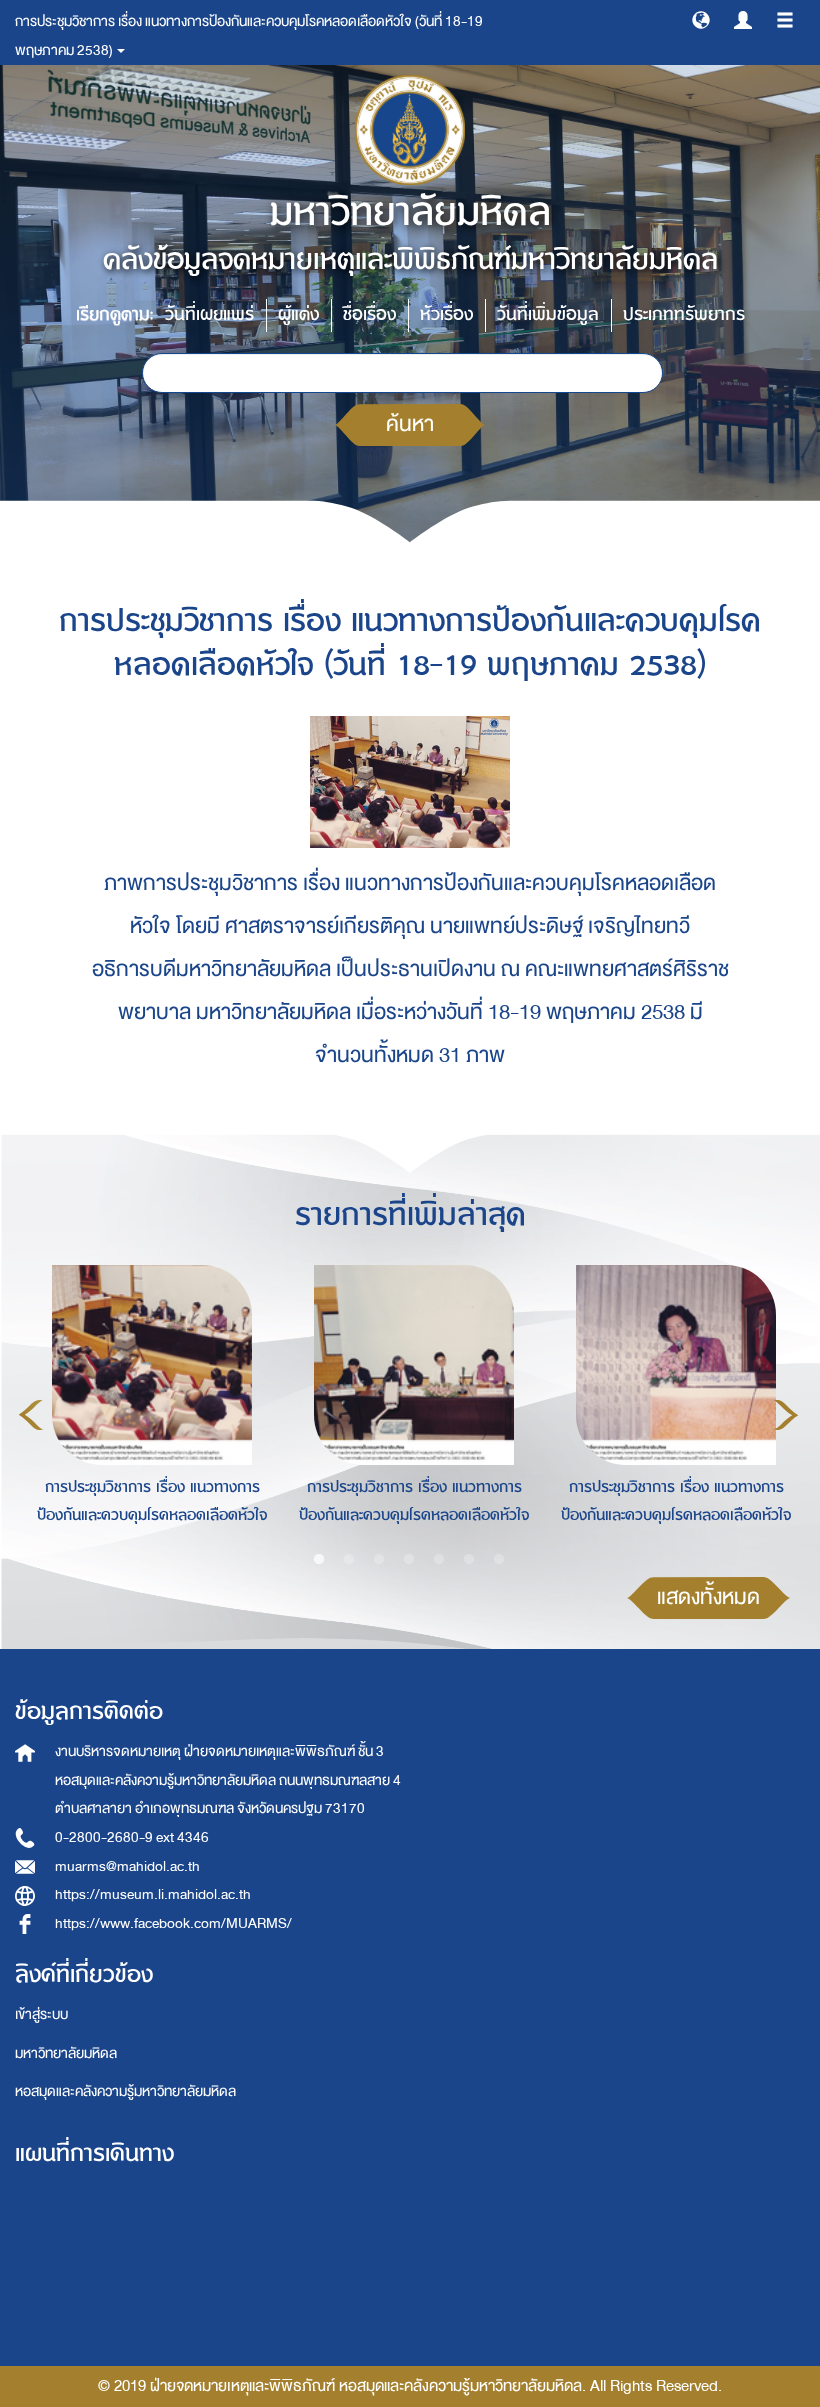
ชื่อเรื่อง (369, 314)
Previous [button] (31, 1415)
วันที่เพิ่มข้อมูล (548, 314)
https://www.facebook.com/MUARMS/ (173, 1923)
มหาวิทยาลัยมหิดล (66, 2053)
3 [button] (379, 1560)
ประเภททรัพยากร (684, 314)
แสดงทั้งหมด (708, 1597)
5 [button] (439, 1560)
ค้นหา (410, 424)
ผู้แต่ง (298, 314)
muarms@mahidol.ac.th (127, 1866)
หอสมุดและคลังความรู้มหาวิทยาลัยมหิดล (125, 2091)
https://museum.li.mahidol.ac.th (153, 1894)
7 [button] (499, 1560)
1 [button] (319, 1560)
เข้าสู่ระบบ (41, 2014)
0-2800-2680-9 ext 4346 (132, 1837)
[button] (701, 19)
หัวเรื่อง (446, 314)
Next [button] (786, 1415)
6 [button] (469, 1560)
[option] (147, 1412)
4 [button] (409, 1560)
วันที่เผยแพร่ (209, 314)
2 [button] (349, 1560)
